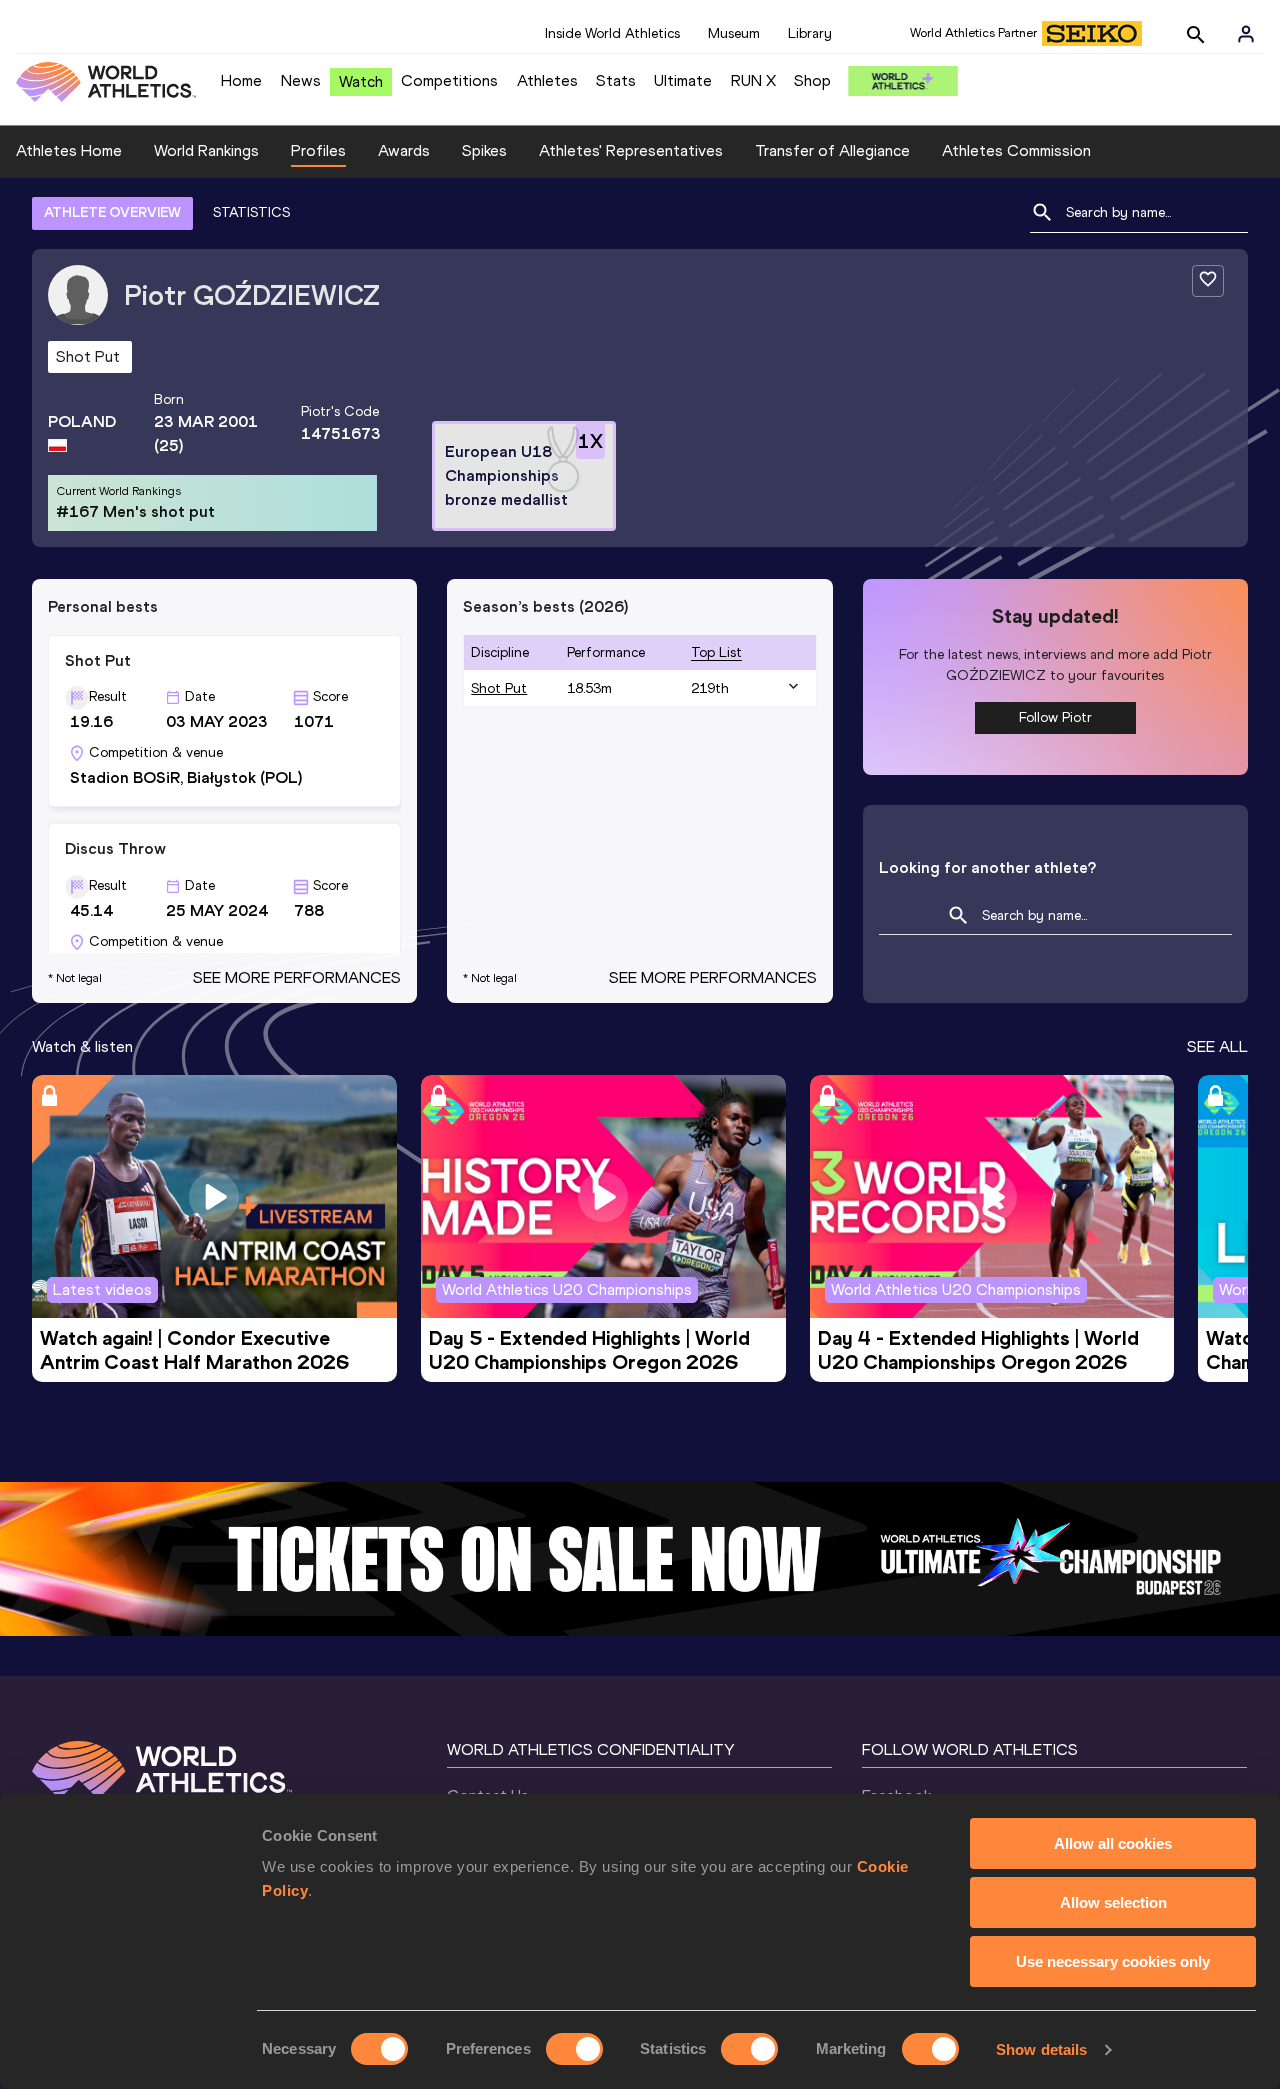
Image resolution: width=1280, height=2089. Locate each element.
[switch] (574, 2049)
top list (716, 652)
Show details (1041, 2049)
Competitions (449, 80)
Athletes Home (69, 150)
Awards (404, 150)
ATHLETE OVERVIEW (112, 212)
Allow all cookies (1113, 1843)
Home (241, 80)
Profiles (318, 150)
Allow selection (1113, 1902)
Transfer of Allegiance (832, 150)
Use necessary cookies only (1113, 1961)
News (301, 80)
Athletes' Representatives (631, 150)
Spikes (484, 150)
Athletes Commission (1016, 150)
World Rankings (206, 150)
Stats (616, 80)
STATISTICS (251, 212)
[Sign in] (1246, 34)
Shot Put (499, 688)
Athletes (547, 80)
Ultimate (683, 80)
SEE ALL (1217, 1046)
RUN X (753, 80)
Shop (812, 80)
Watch (361, 81)
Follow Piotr (1055, 717)
